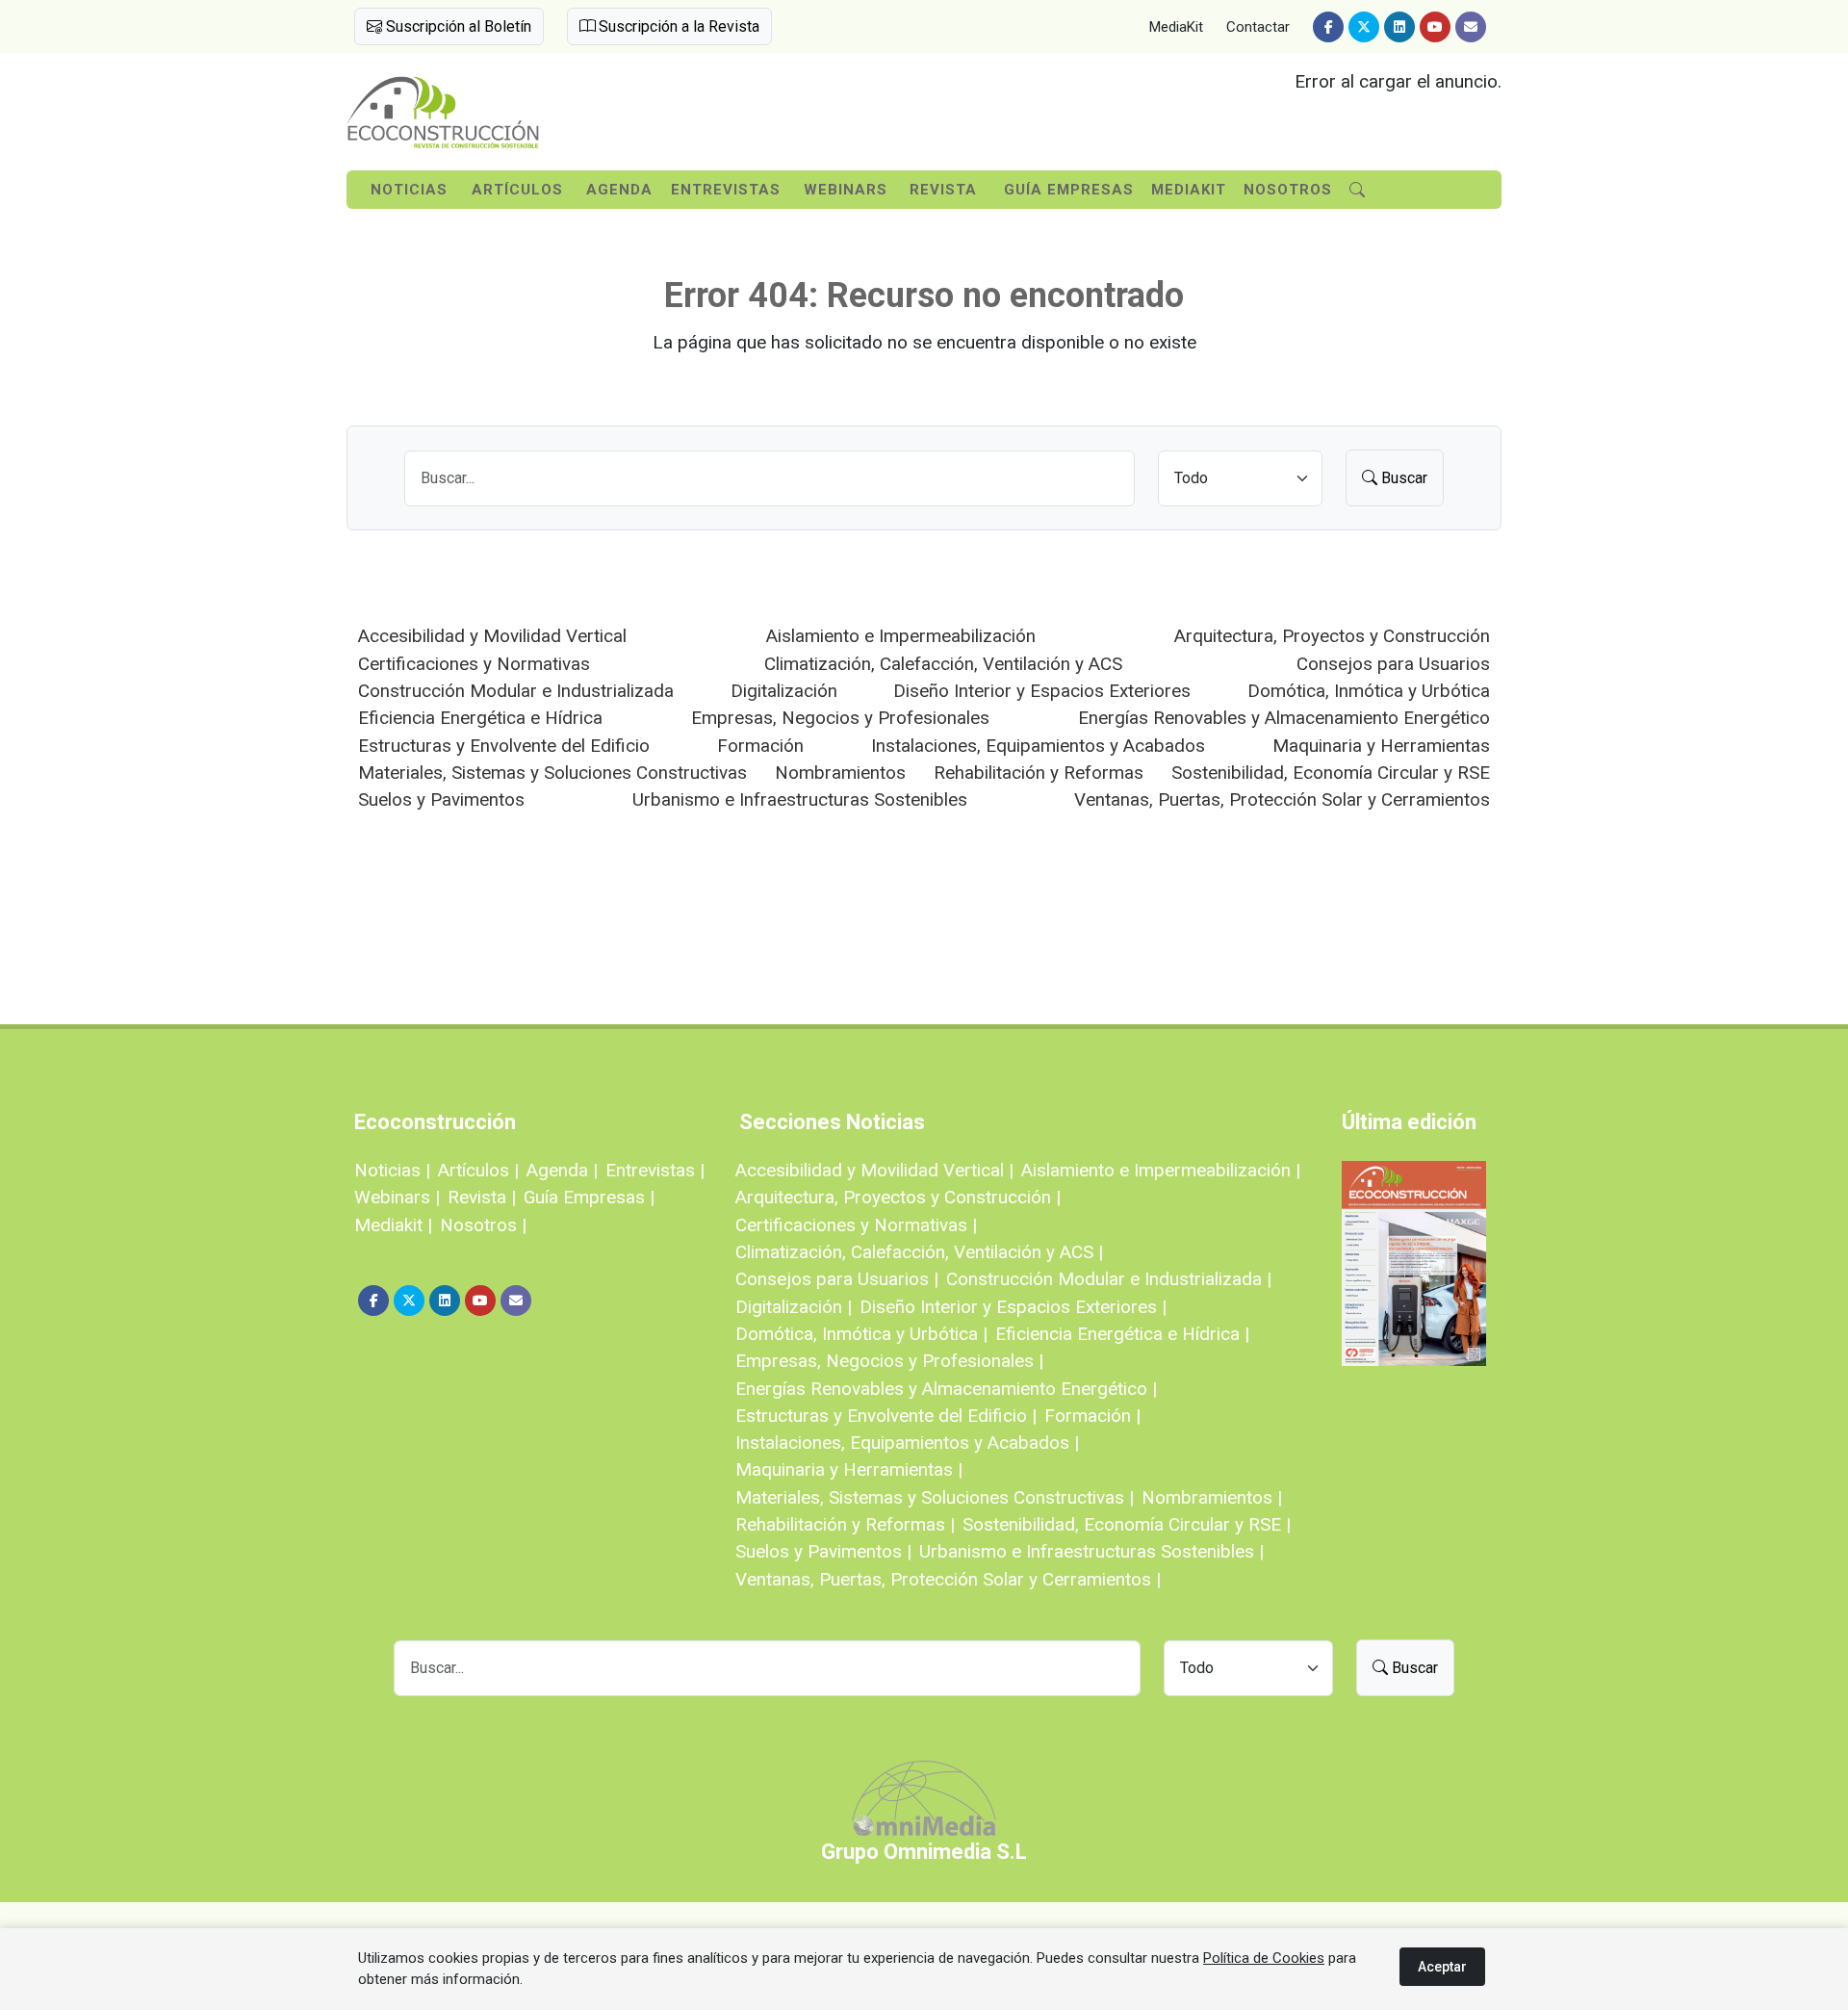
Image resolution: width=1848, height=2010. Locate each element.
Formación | (1092, 1416)
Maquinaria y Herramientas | (849, 1469)
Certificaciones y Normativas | (856, 1225)
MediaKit (1176, 27)
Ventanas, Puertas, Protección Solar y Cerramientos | (948, 1579)
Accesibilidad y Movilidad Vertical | (874, 1170)
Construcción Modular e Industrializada (516, 691)
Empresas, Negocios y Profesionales (840, 718)
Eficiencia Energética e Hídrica (480, 718)
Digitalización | (794, 1307)
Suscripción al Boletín (457, 26)
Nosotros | (483, 1225)
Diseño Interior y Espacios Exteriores (1042, 691)
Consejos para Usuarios (1393, 664)
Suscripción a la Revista (677, 26)
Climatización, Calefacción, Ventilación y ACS (943, 664)
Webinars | (397, 1197)
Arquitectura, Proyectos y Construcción (1332, 636)
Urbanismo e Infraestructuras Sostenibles (800, 799)
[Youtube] (1435, 27)
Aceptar (1442, 1967)
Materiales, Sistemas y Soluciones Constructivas (552, 773)
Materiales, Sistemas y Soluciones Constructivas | (935, 1497)
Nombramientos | (1212, 1497)
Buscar (1402, 478)
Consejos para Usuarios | (837, 1279)
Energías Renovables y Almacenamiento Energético (1284, 718)
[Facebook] (1328, 27)
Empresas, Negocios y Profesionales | (889, 1361)
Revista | (482, 1197)
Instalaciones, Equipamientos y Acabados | (907, 1443)
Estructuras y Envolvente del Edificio (504, 746)
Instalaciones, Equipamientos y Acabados (1038, 746)
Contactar (1258, 27)
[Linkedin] (1399, 27)
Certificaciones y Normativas (474, 664)
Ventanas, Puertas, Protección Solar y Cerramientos (1282, 799)
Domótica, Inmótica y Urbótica (1369, 691)
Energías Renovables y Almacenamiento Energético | (946, 1389)
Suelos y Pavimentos (441, 799)
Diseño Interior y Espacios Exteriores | (1013, 1307)
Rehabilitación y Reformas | (845, 1524)
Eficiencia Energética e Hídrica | (1122, 1334)
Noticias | (392, 1170)
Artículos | (478, 1170)
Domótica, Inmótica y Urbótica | (861, 1334)
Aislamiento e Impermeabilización (901, 636)
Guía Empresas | (589, 1197)
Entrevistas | (655, 1170)
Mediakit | (393, 1225)
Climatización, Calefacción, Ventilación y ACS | (919, 1252)
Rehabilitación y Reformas (1039, 773)
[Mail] (1471, 27)
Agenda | (562, 1170)
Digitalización (784, 691)
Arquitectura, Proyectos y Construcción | (898, 1197)
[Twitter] (1364, 27)
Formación (760, 746)
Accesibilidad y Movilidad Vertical (492, 636)
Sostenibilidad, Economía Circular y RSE (1331, 773)
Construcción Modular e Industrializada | (1109, 1279)
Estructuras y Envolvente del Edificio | (886, 1416)
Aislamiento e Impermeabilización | (1161, 1170)
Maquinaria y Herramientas (1381, 746)
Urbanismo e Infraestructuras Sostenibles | (1091, 1551)
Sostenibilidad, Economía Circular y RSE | (1127, 1524)
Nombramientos (840, 773)
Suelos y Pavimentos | (823, 1551)
